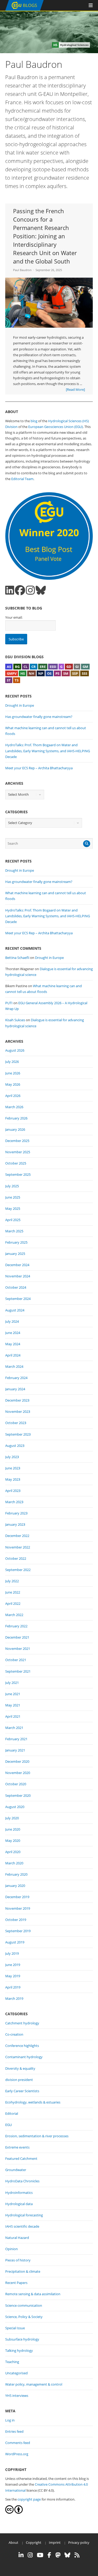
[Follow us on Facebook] (20, 590)
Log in (10, 2420)
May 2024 (13, 1344)
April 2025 (13, 1220)
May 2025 (13, 1209)
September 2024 (18, 1299)
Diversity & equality (20, 2068)
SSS (85, 673)
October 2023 (16, 1423)
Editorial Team (22, 479)
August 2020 (15, 1807)
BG (17, 667)
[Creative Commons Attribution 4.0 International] (9, 2512)
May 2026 (13, 1084)
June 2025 (13, 1197)
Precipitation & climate (23, 2271)
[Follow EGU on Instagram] (30, 2555)
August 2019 (15, 1942)
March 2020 (14, 1863)
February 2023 (16, 1513)
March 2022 (14, 1615)
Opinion (11, 2249)
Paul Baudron (22, 270)
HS (23, 673)
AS (9, 667)
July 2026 (12, 1062)
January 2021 (15, 1750)
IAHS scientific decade (22, 2226)
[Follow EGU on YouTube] (40, 2555)
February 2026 (16, 1118)
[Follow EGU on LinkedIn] (21, 2555)
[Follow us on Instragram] (30, 590)
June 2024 (13, 1333)
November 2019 (18, 1908)
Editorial (12, 2113)
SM (66, 673)
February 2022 (16, 1626)
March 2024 (14, 1366)
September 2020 (18, 1795)
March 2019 (14, 1998)
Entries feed (14, 2431)
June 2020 (13, 1829)
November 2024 (18, 1276)
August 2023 (15, 1446)
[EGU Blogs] (24, 10)
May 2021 (13, 1705)
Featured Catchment (21, 2158)
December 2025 (17, 1141)
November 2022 (18, 1547)
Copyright (34, 2542)
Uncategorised (16, 2373)
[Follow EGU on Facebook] (49, 2555)
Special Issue (15, 2328)
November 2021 (18, 1649)
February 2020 (16, 1874)
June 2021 (13, 1694)
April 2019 (13, 1987)
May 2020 (13, 1841)
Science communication (24, 2305)
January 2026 (15, 1129)
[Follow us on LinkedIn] (10, 590)
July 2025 (12, 1186)
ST (9, 680)
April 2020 (13, 1852)
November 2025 (18, 1152)
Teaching (12, 2362)
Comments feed (18, 2443)
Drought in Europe (20, 705)
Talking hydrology (19, 2350)
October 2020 (16, 1784)
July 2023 (12, 1457)
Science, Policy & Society (24, 2317)
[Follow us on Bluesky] (41, 590)
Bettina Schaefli (17, 958)
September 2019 (18, 1931)
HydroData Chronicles (22, 2181)
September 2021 (18, 1671)
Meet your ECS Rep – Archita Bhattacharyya (39, 768)
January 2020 (15, 1886)
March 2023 (14, 1502)
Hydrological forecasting (24, 2215)
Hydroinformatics (19, 2193)
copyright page (29, 2499)
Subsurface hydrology (22, 2339)
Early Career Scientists (22, 2091)
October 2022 (16, 1558)
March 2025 (14, 1231)
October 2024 (16, 1287)
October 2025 (16, 1163)
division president (19, 2080)
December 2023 (17, 1400)
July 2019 (12, 1953)
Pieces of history (18, 2260)
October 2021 (16, 1660)
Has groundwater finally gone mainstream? (39, 717)
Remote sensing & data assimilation (33, 2294)
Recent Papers (16, 2283)
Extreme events (17, 2147)
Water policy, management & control (34, 2384)
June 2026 (13, 1073)
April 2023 (13, 1491)
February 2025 (16, 1242)
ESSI (53, 667)
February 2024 (16, 1378)
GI (77, 667)
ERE (43, 667)
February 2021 (16, 1739)
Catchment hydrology (22, 2023)
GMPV (12, 673)
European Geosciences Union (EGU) (56, 427)
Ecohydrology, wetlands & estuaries (33, 2102)
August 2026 (15, 1050)
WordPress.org (17, 2454)
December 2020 (17, 1761)
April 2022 (13, 1603)
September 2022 (18, 1570)
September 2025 (18, 1174)
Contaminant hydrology (24, 2057)
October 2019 (16, 1920)
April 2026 (13, 1096)
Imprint (55, 2542)
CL (25, 667)
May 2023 (13, 1479)
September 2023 (18, 1434)
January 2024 (15, 1389)
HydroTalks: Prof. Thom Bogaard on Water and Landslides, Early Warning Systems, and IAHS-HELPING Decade (48, 751)
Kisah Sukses (15, 1020)
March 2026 (14, 1107)
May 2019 (13, 1976)
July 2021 (12, 1683)
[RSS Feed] (77, 2555)
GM (85, 667)
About (13, 2542)
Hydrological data (19, 2204)
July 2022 (12, 1581)
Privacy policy (79, 2542)
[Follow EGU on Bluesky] (67, 2555)
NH (31, 673)
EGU (8, 2125)
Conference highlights (22, 2046)
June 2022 (13, 1592)
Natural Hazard (17, 2238)
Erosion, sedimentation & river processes (37, 2136)
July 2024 (12, 1321)
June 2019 (13, 1965)
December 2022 (17, 1536)
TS (17, 680)
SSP (75, 673)
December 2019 (17, 1897)
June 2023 (13, 1468)
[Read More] (75, 389)
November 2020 (18, 1773)
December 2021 (17, 1637)
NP (41, 673)
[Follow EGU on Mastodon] (58, 2555)
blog (34, 421)
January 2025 (15, 1254)
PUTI (9, 1003)
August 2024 (15, 1310)
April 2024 (13, 1355)
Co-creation (14, 2034)
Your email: (14, 617)
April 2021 (13, 1716)
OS (49, 673)
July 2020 (12, 1818)
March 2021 (14, 1728)
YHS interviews (17, 2396)
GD (69, 667)
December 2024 (17, 1265)
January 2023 (15, 1524)
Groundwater (16, 2170)
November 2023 (18, 1411)
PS (57, 673)
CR (34, 667)
